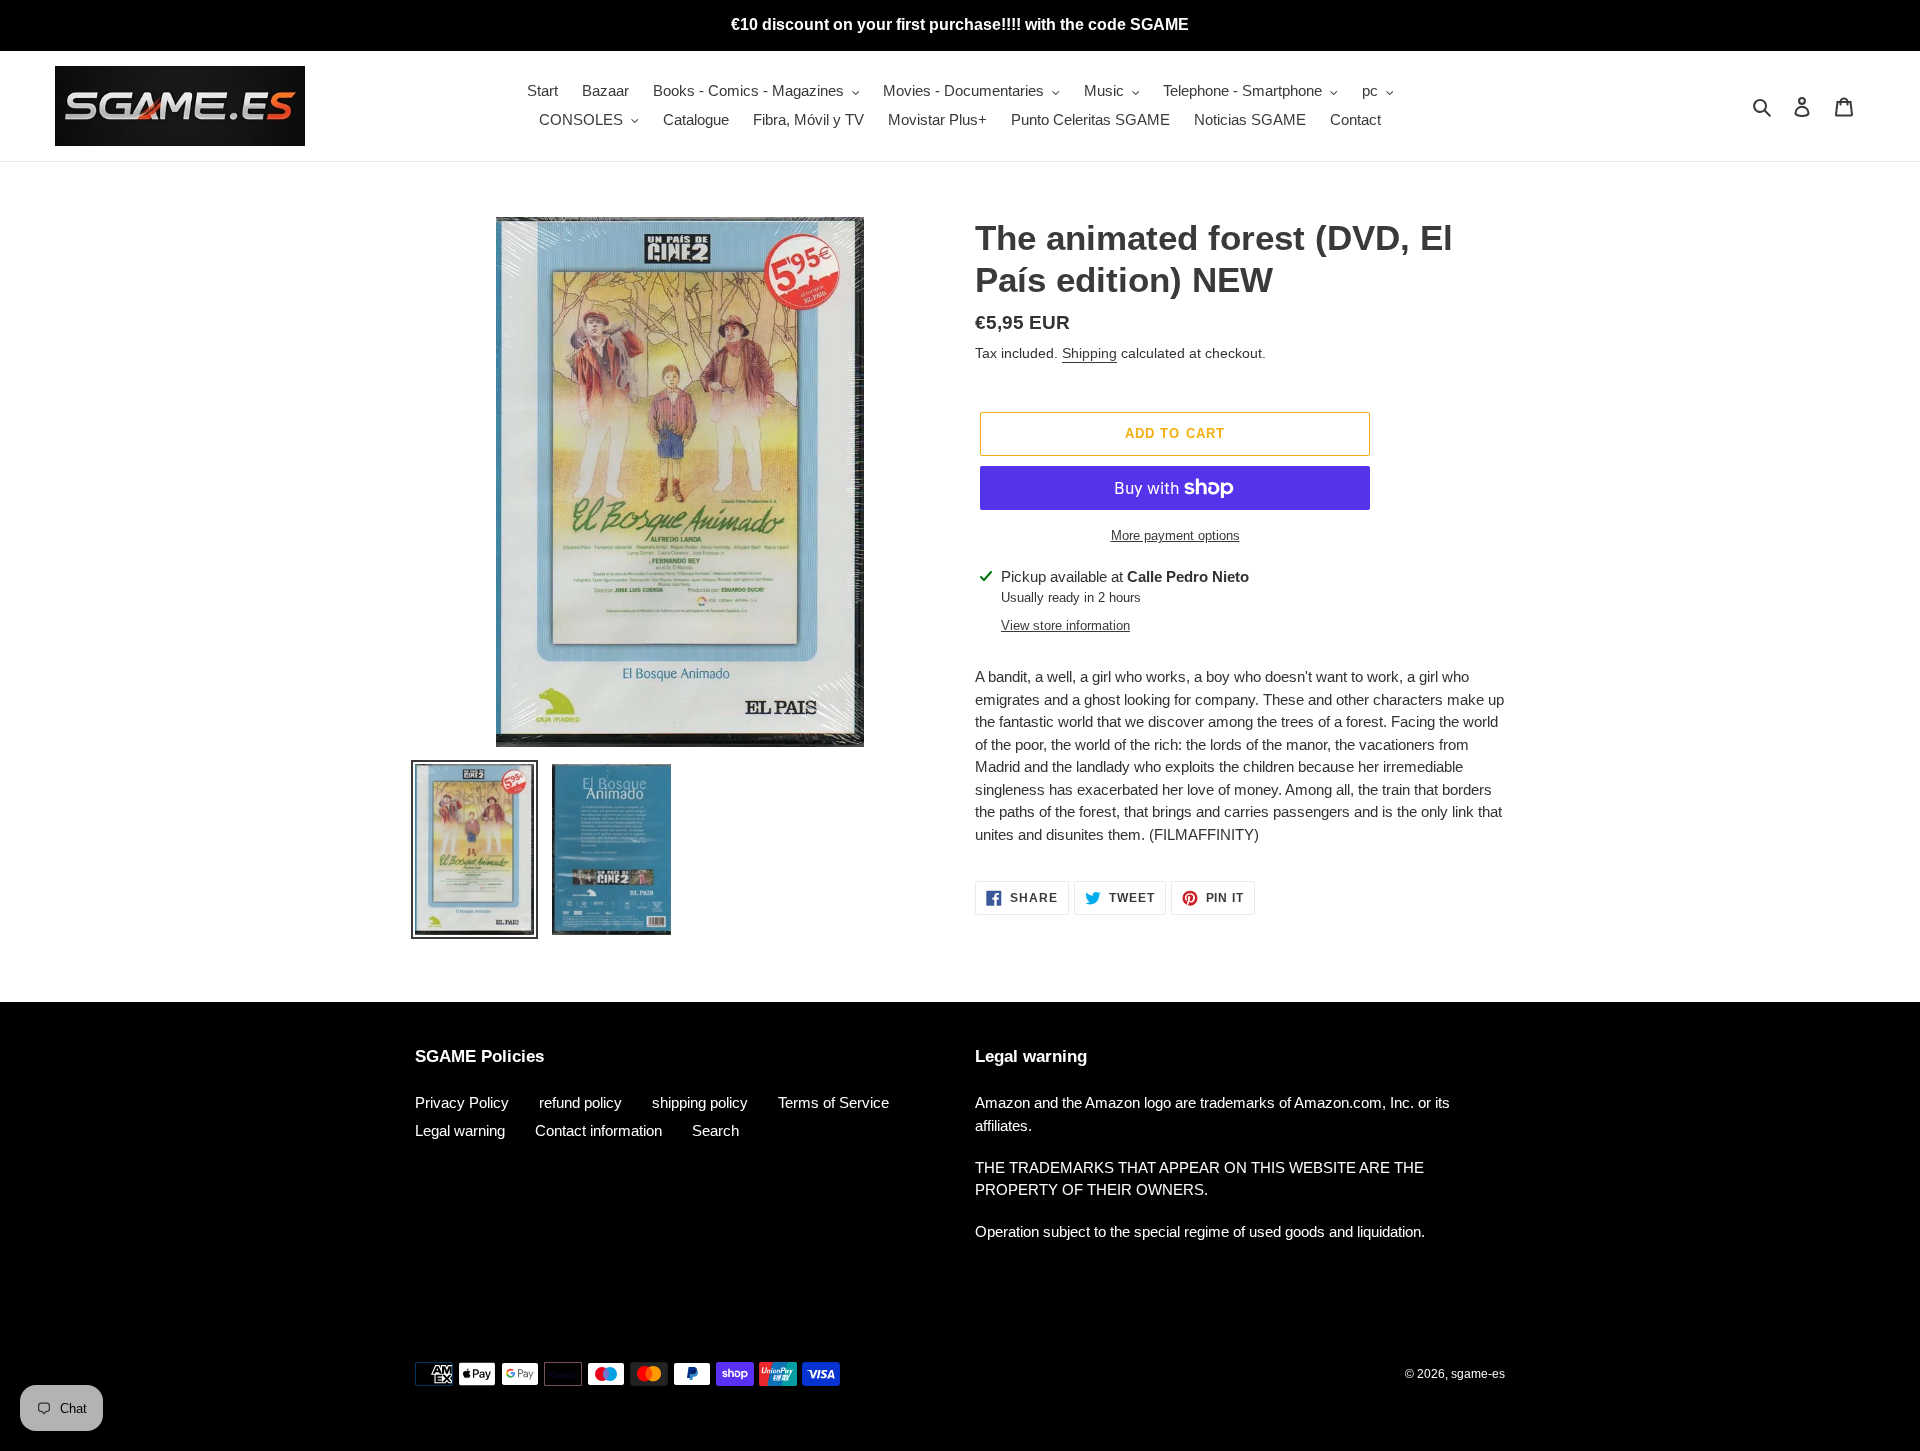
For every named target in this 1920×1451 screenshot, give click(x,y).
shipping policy (700, 1102)
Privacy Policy (462, 1102)
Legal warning (460, 1130)
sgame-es (1478, 1374)
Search (715, 1130)
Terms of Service (833, 1102)
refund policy (580, 1102)
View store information (1065, 625)
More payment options (1175, 535)
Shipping (1089, 353)
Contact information (598, 1130)
